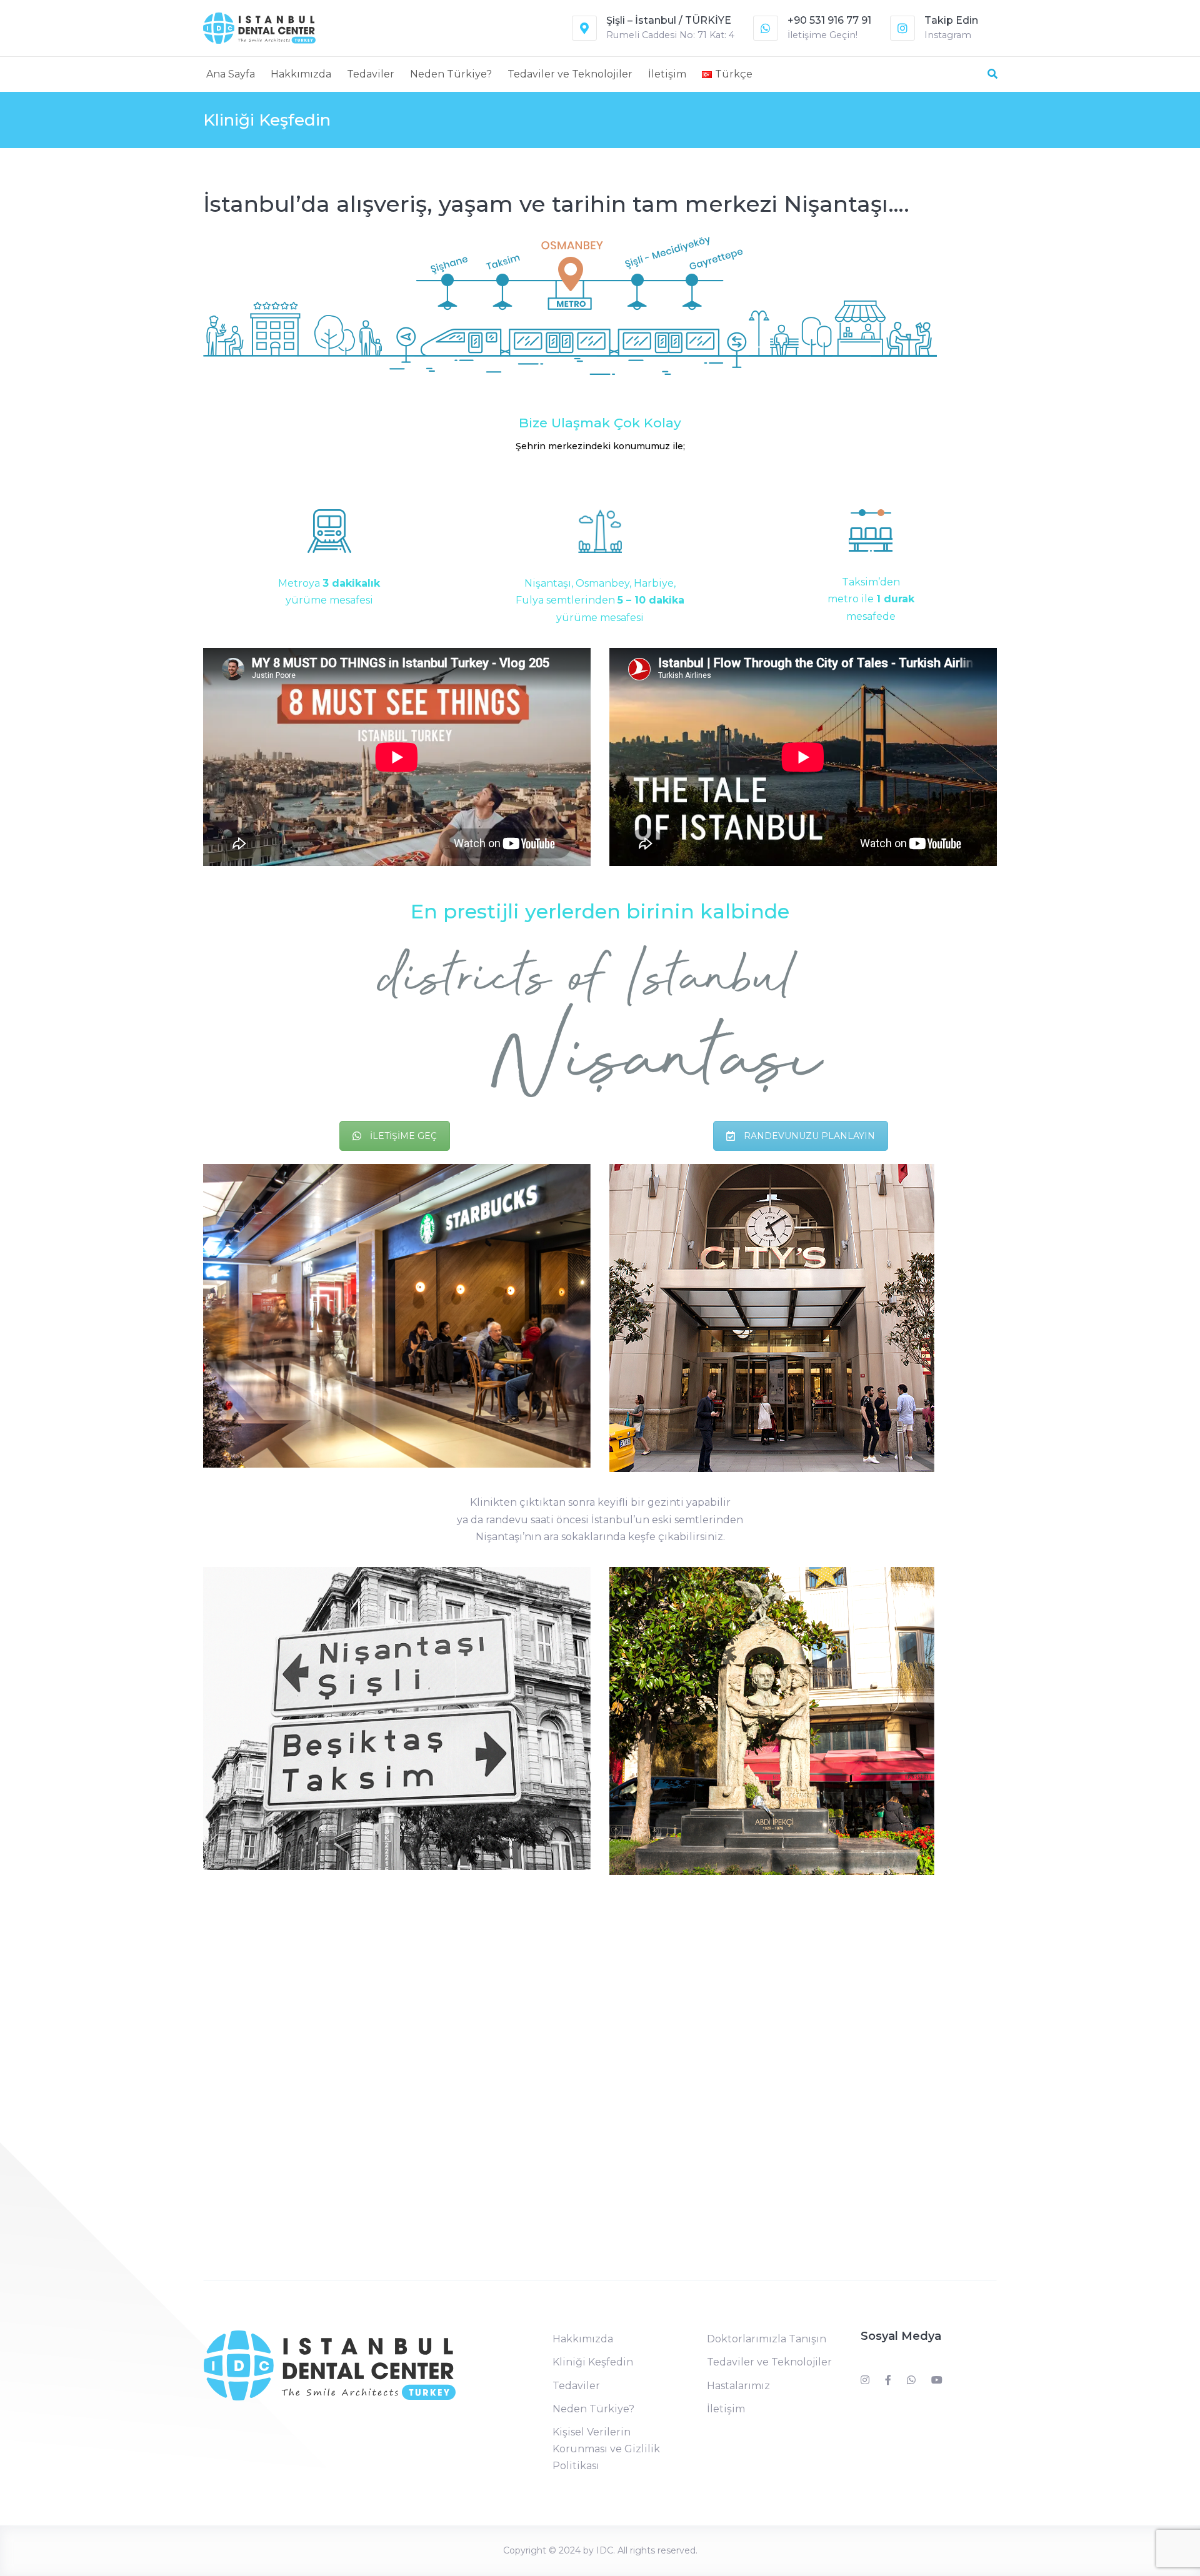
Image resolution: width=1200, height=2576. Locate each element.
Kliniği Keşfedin (593, 2362)
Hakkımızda (301, 74)
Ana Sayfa (231, 74)
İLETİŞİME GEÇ (403, 1136)
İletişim (667, 74)
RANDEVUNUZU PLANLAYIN (809, 1136)
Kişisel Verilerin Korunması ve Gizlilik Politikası (606, 2449)
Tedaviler (371, 74)
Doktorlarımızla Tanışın (767, 2339)
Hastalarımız (738, 2386)
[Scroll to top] (1137, 2550)
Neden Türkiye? (451, 74)
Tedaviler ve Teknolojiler (570, 74)
